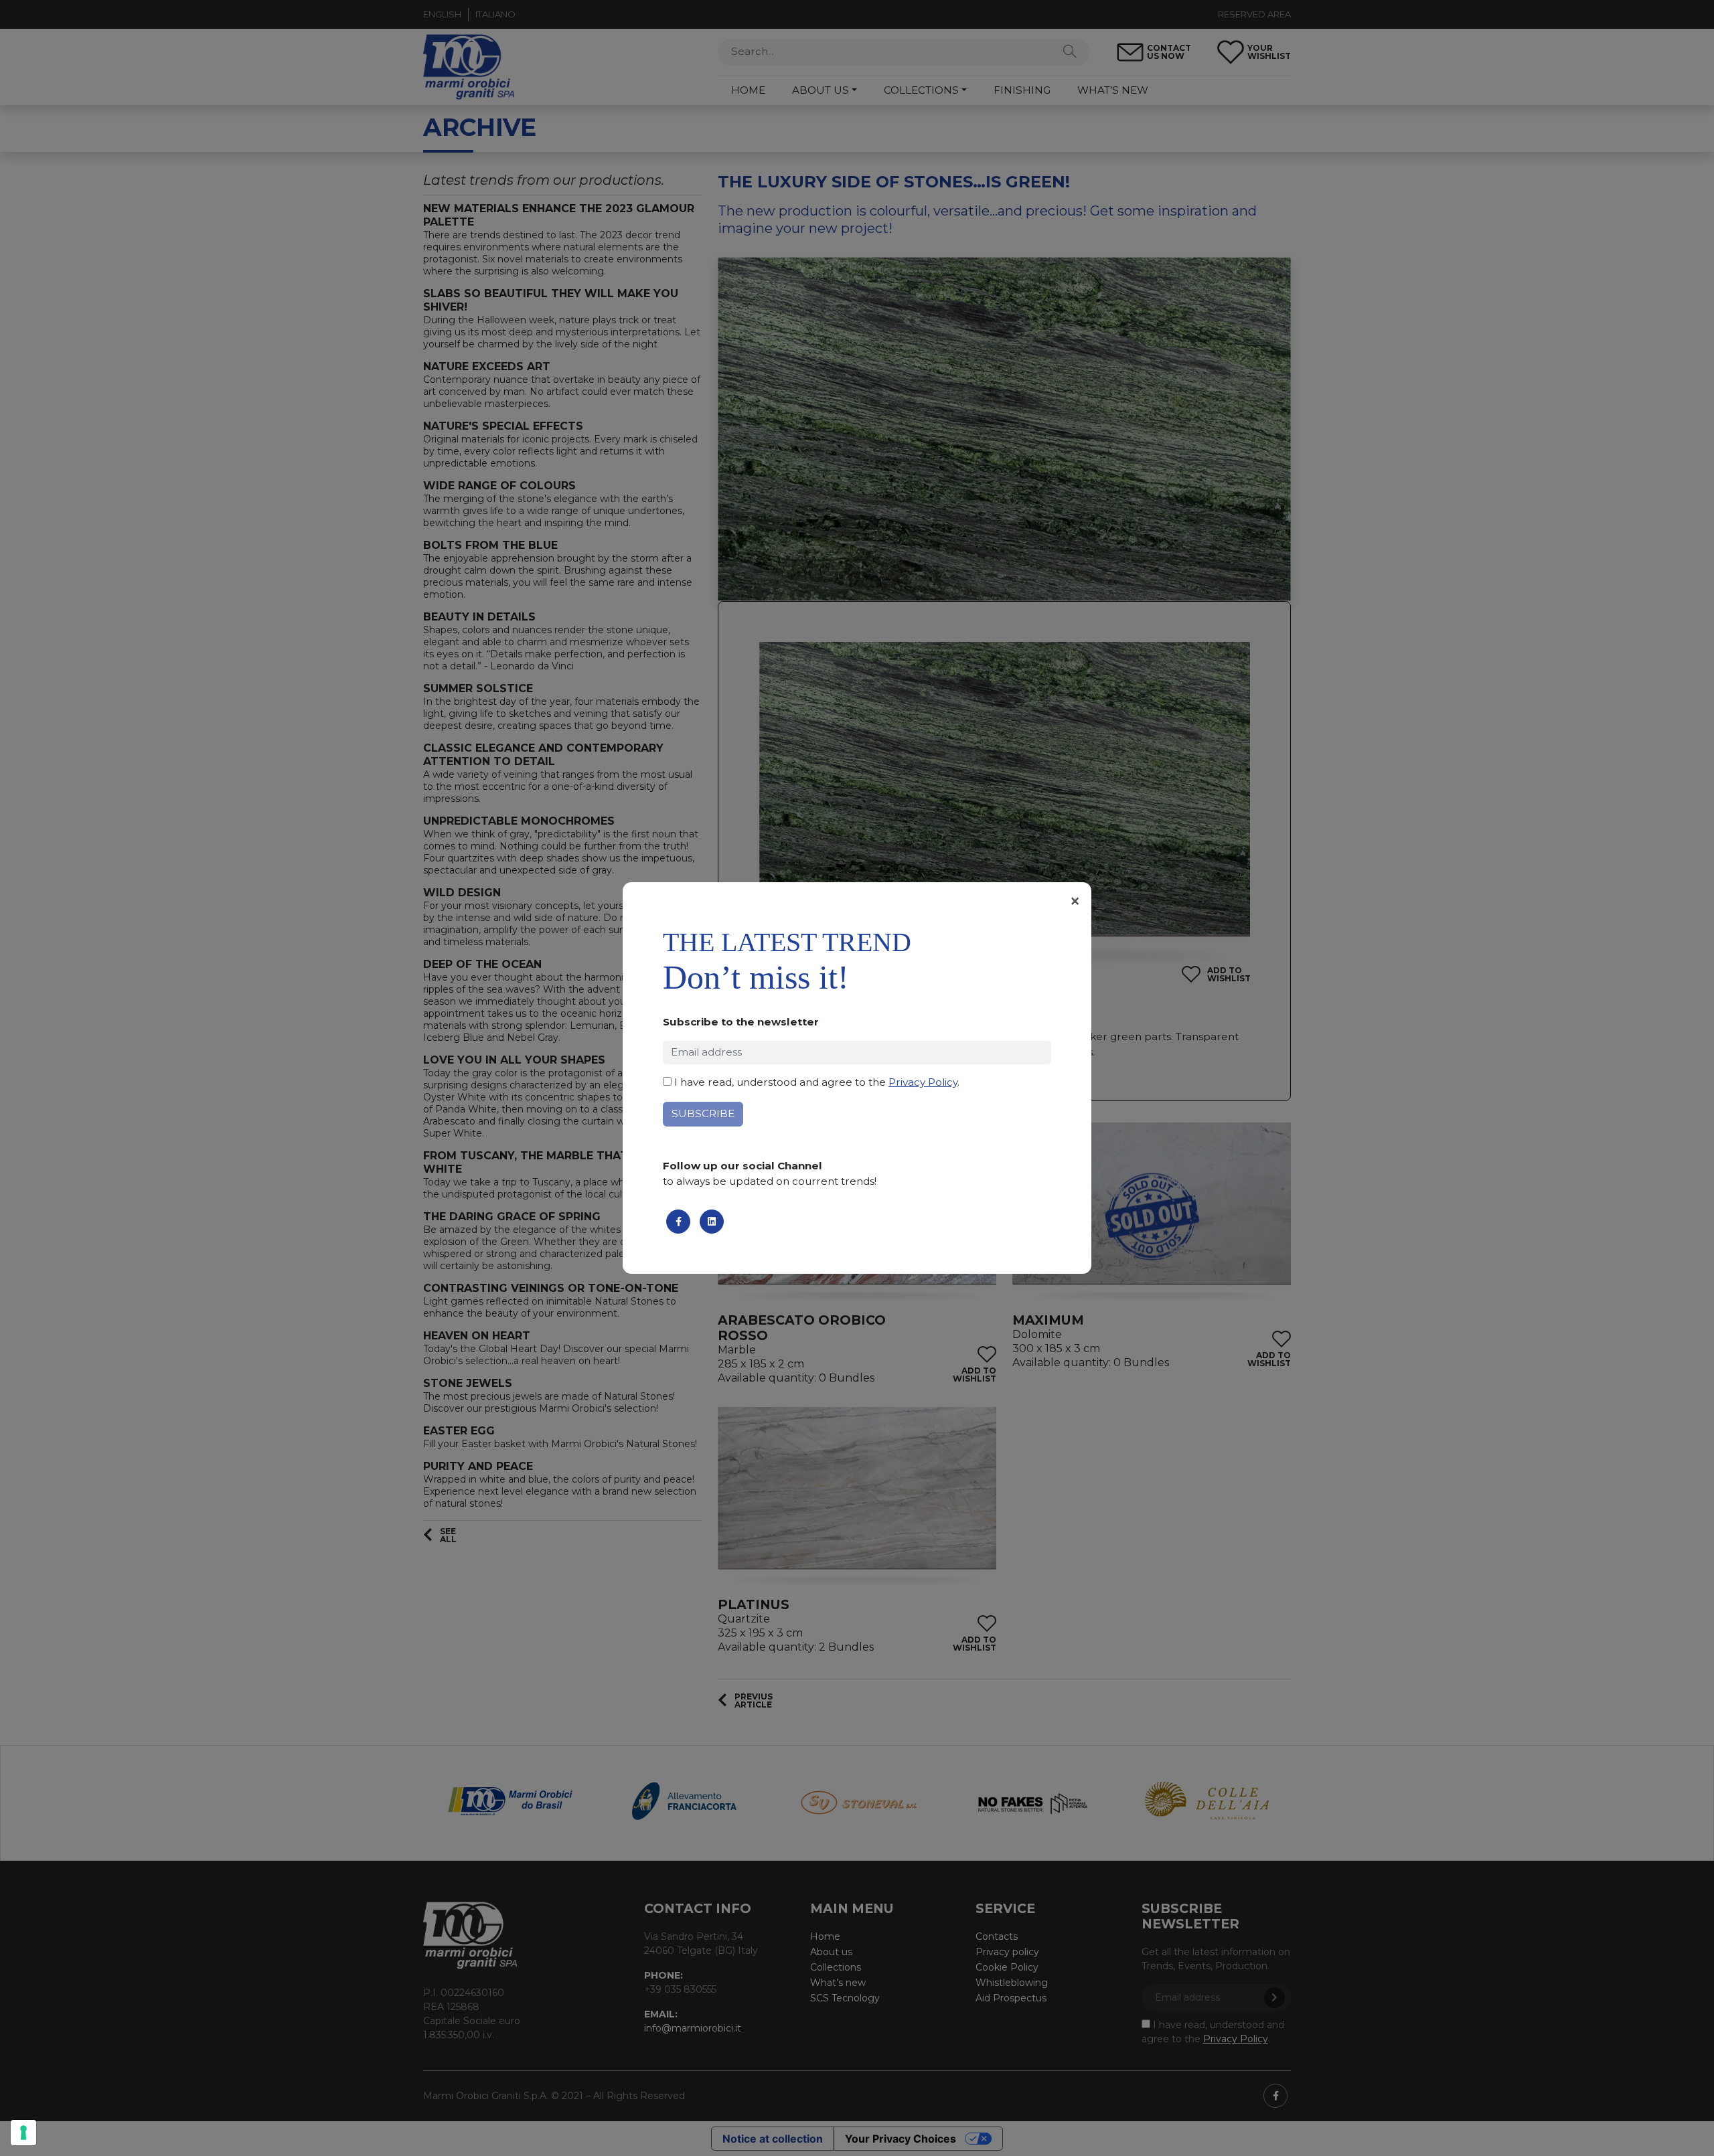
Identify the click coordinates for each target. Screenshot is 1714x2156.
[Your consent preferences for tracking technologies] (23, 2133)
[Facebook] (678, 1222)
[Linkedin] (712, 1222)
